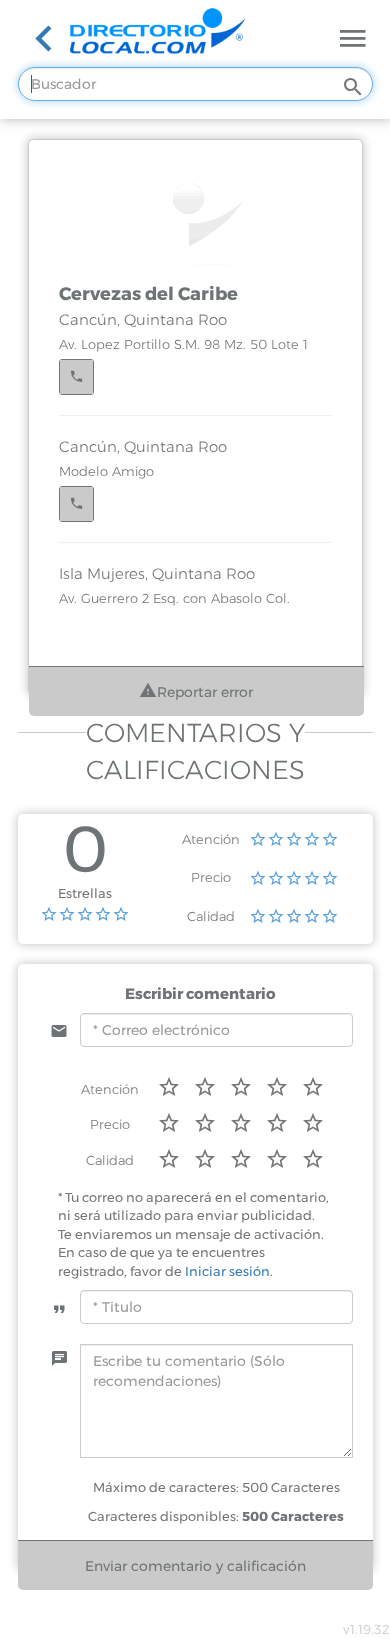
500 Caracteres (293, 1516)
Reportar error (205, 692)
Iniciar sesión (227, 1271)
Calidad (211, 916)
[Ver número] (76, 377)
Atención (211, 839)
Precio (211, 877)
